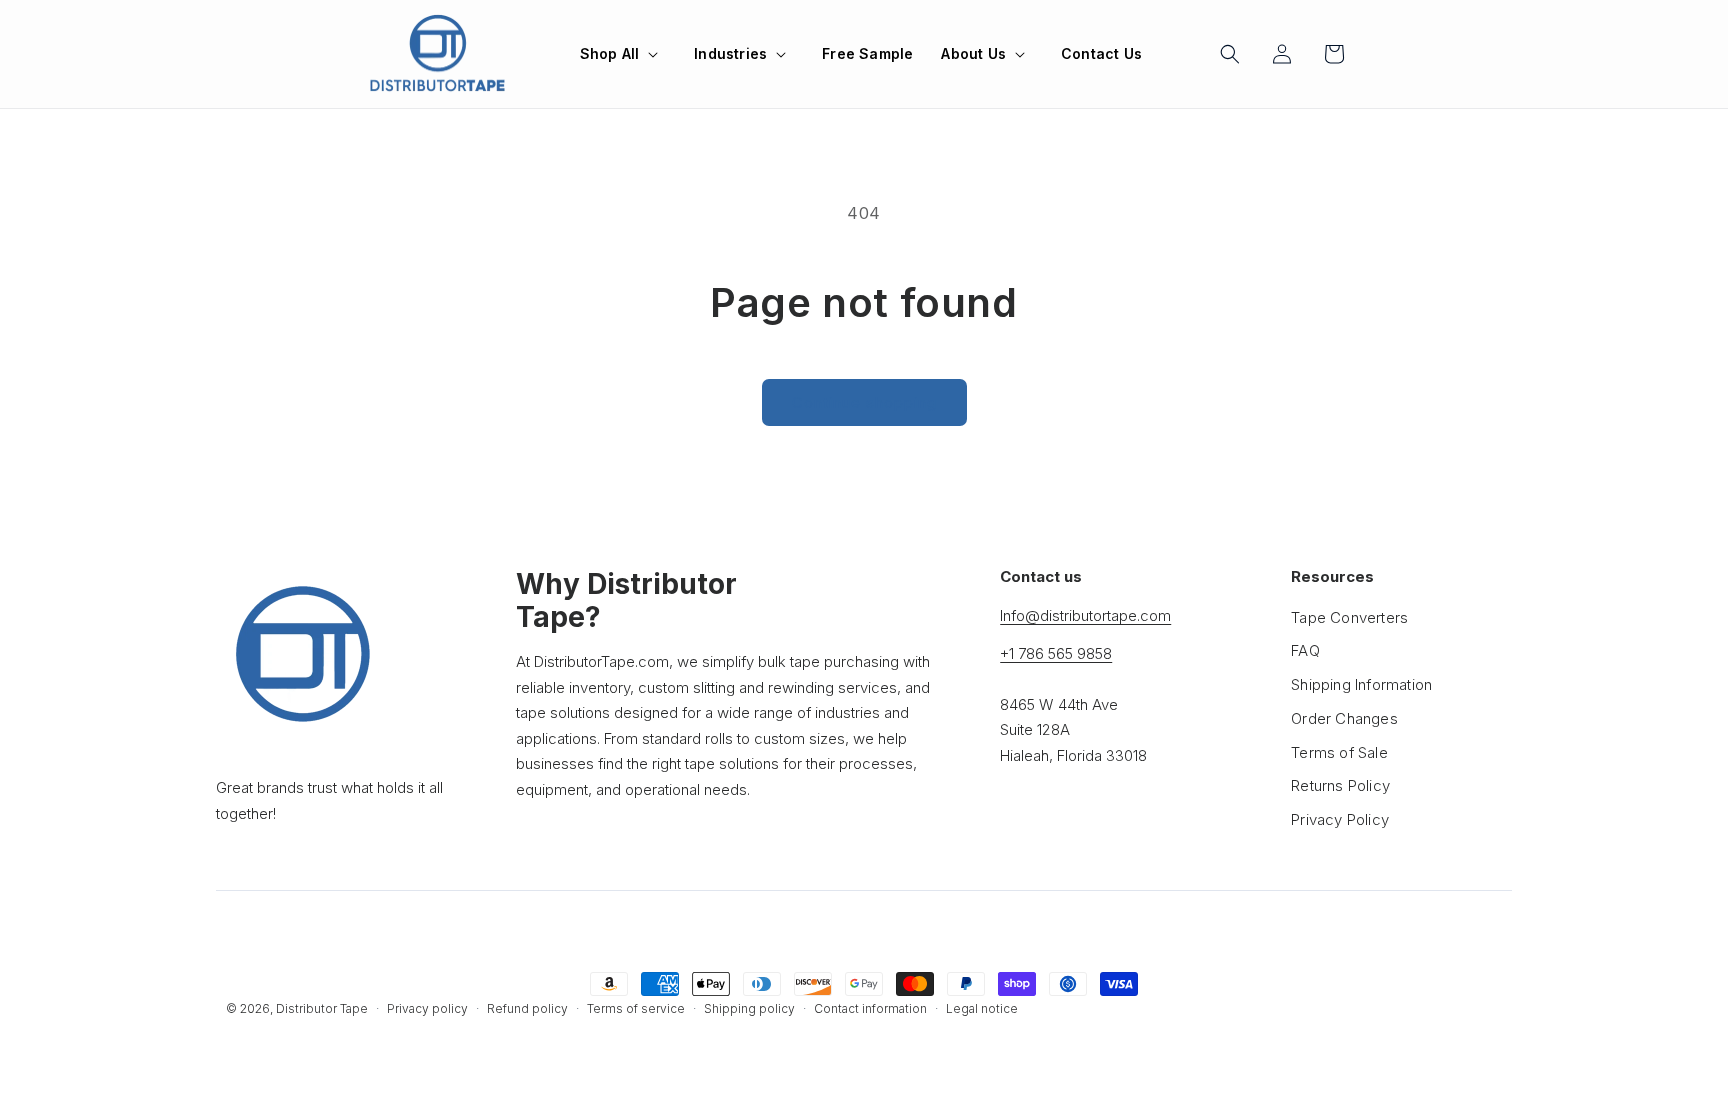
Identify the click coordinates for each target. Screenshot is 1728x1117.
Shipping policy (749, 1008)
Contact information (870, 1008)
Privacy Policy (1340, 819)
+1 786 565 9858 (1056, 653)
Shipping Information (1361, 684)
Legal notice (982, 1008)
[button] (623, 54)
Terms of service (636, 1008)
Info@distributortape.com (1085, 615)
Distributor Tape (322, 1008)
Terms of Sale (1339, 752)
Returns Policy (1340, 785)
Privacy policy (427, 1008)
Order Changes (1344, 718)
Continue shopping (864, 402)
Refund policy (527, 1008)
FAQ (1305, 650)
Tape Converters (1349, 617)
